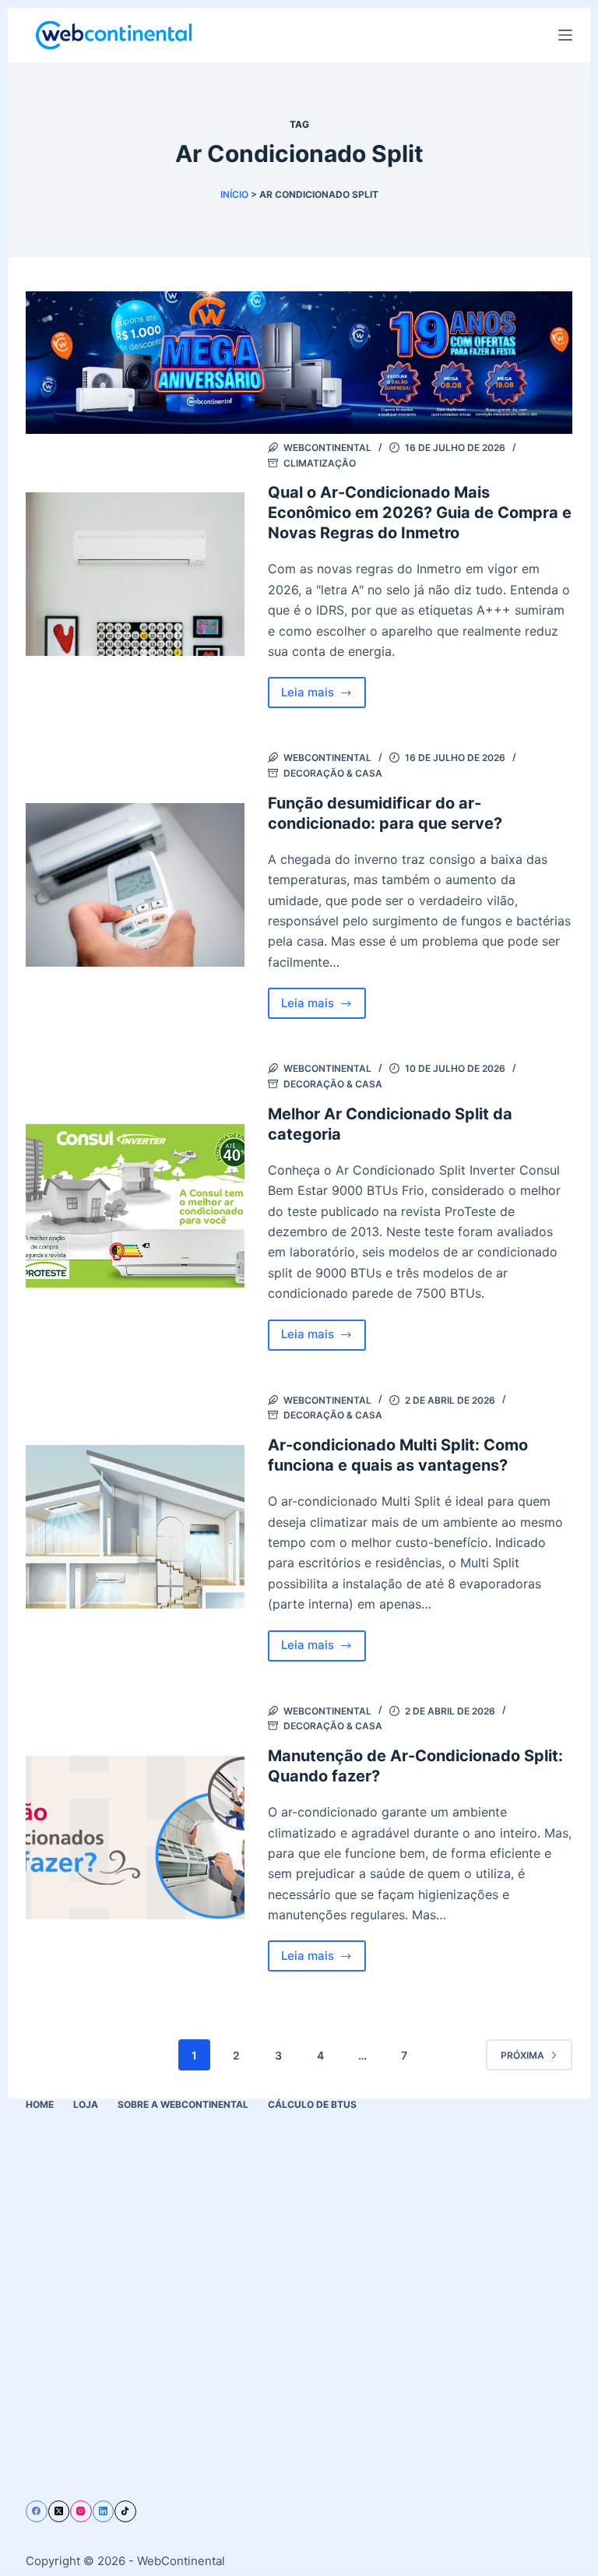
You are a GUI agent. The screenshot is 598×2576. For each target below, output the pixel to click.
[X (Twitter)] (59, 2511)
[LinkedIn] (104, 2511)
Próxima (522, 2055)
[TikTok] (125, 2511)
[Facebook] (37, 2511)
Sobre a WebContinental (183, 2104)
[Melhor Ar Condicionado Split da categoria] (135, 1206)
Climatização (320, 463)
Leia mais (324, 696)
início (234, 194)
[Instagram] (81, 2511)
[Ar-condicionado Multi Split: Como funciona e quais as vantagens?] (135, 1527)
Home (40, 2104)
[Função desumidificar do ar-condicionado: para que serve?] (135, 885)
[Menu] (565, 35)
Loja (86, 2104)
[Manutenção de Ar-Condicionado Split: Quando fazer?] (135, 1838)
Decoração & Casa (333, 773)
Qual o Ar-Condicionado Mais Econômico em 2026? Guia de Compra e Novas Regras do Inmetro (420, 513)
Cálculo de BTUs (312, 2104)
